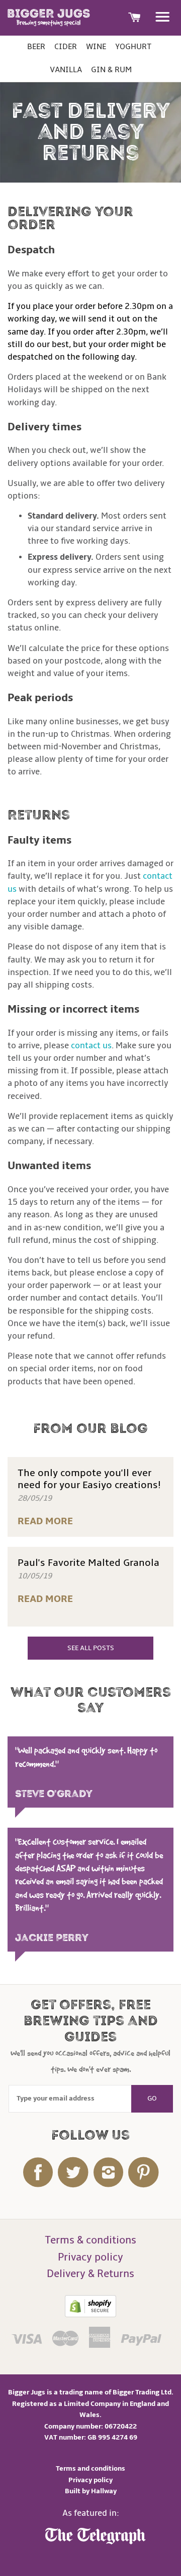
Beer (36, 47)
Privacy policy (90, 2257)
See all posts (91, 1648)
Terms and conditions (90, 2468)
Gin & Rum (111, 70)
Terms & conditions (90, 2240)
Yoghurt (133, 47)
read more (45, 1521)
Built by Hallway (91, 2491)
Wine (96, 47)
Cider (66, 47)
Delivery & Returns (90, 2274)
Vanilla (66, 70)
